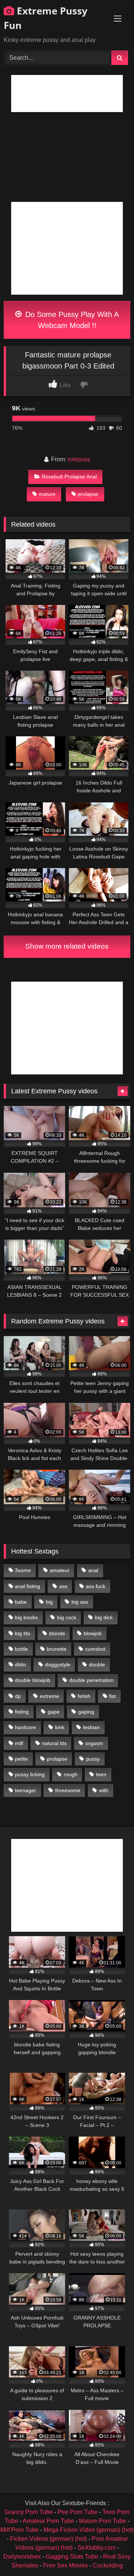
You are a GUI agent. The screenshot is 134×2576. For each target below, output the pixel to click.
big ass (80, 1602)
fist (112, 1696)
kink (60, 1727)
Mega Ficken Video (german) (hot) (89, 2530)
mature (47, 494)
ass (63, 1586)
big (49, 1602)
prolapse (88, 494)
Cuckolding (108, 2565)
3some (23, 1570)
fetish (84, 1696)
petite (21, 1759)
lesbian (91, 1727)
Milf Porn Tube (20, 2530)
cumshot (95, 1649)
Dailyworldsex (22, 2557)
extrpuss (79, 459)
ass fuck (96, 1586)
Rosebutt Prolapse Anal (69, 477)
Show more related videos (67, 946)
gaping (86, 1712)
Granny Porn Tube (29, 2512)
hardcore (25, 1727)
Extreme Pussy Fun (46, 18)
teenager (25, 1790)
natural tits (54, 1743)
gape (54, 1712)
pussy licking (30, 1774)
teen (101, 1774)
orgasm (94, 1743)
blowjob (93, 1633)
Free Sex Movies (66, 2565)
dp (18, 1696)
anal (93, 1570)
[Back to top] (111, 2554)
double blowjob (33, 1680)
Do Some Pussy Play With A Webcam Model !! (71, 320)
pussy (93, 1759)
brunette (57, 1649)
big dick (104, 1617)
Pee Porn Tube (78, 2512)
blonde (57, 1633)
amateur (60, 1570)
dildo (20, 1665)
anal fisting (28, 1586)
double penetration (91, 1680)
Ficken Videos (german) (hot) (48, 2539)
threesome (68, 1790)
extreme (50, 1696)
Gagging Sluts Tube (72, 2557)
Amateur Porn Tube (48, 2521)
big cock (67, 1617)
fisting (22, 1712)
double (97, 1665)
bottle (21, 1649)
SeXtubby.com (97, 2548)
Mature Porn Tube (103, 2521)
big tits (23, 1633)
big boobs (26, 1617)
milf (19, 1743)
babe (21, 1602)
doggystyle (58, 1665)
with (104, 1790)
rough (71, 1774)
